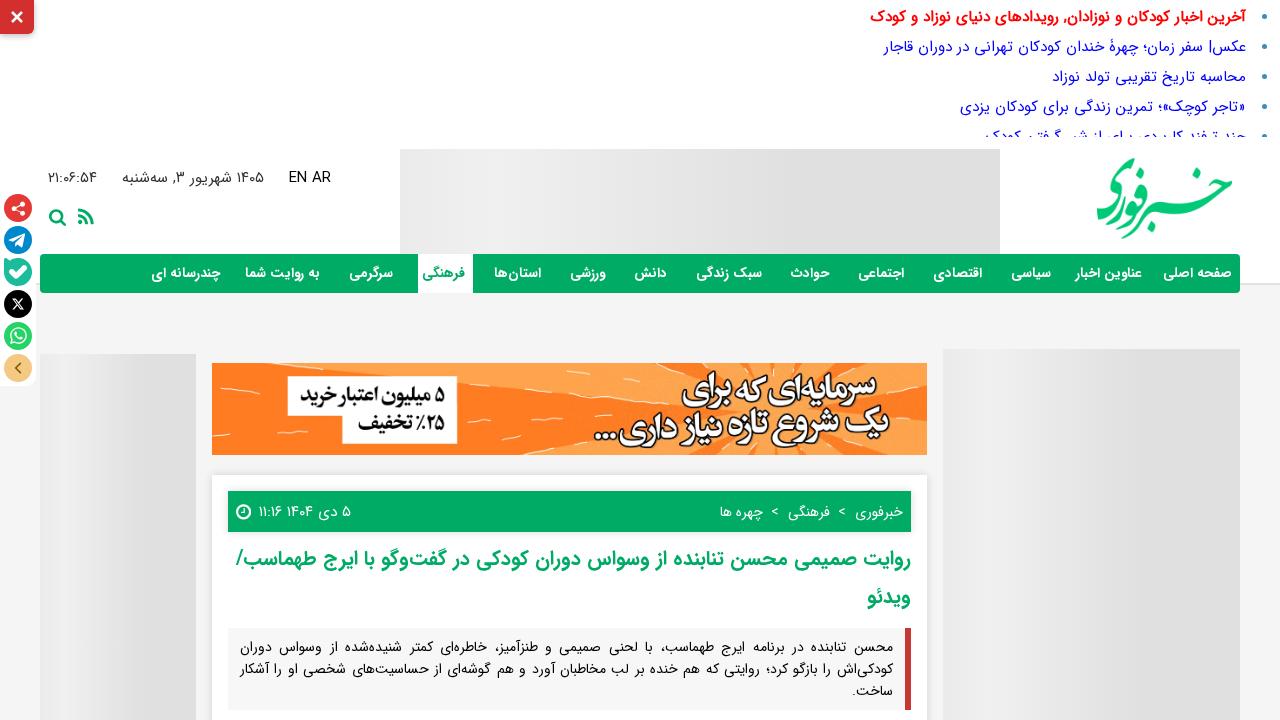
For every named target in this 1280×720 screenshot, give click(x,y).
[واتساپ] (18, 336)
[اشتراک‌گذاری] (18, 208)
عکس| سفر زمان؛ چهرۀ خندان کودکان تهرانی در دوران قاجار (1065, 47)
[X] (18, 304)
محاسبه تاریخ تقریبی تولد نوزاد (1149, 77)
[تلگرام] (18, 240)
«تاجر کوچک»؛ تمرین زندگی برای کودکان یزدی (1103, 107)
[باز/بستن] (18, 368)
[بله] (18, 272)
